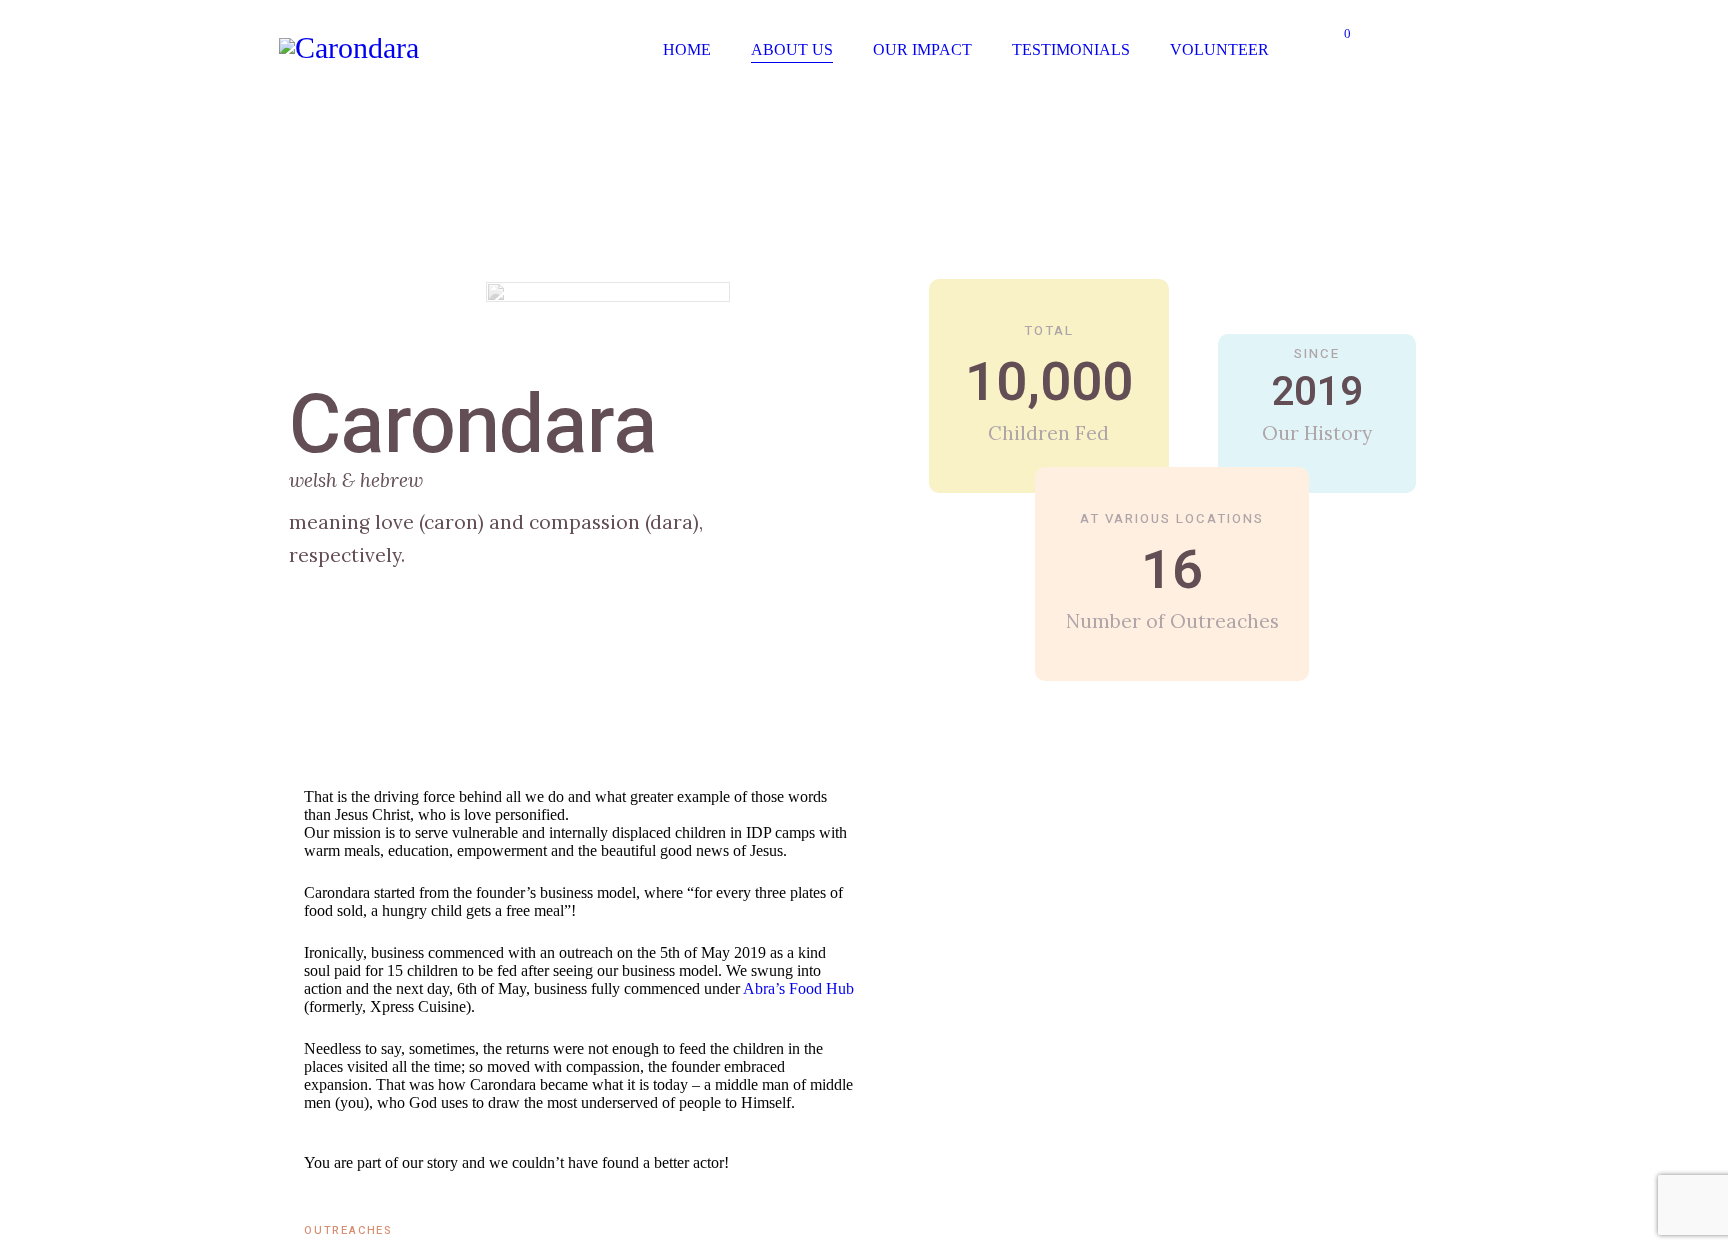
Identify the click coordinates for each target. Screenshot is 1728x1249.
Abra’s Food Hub (798, 988)
